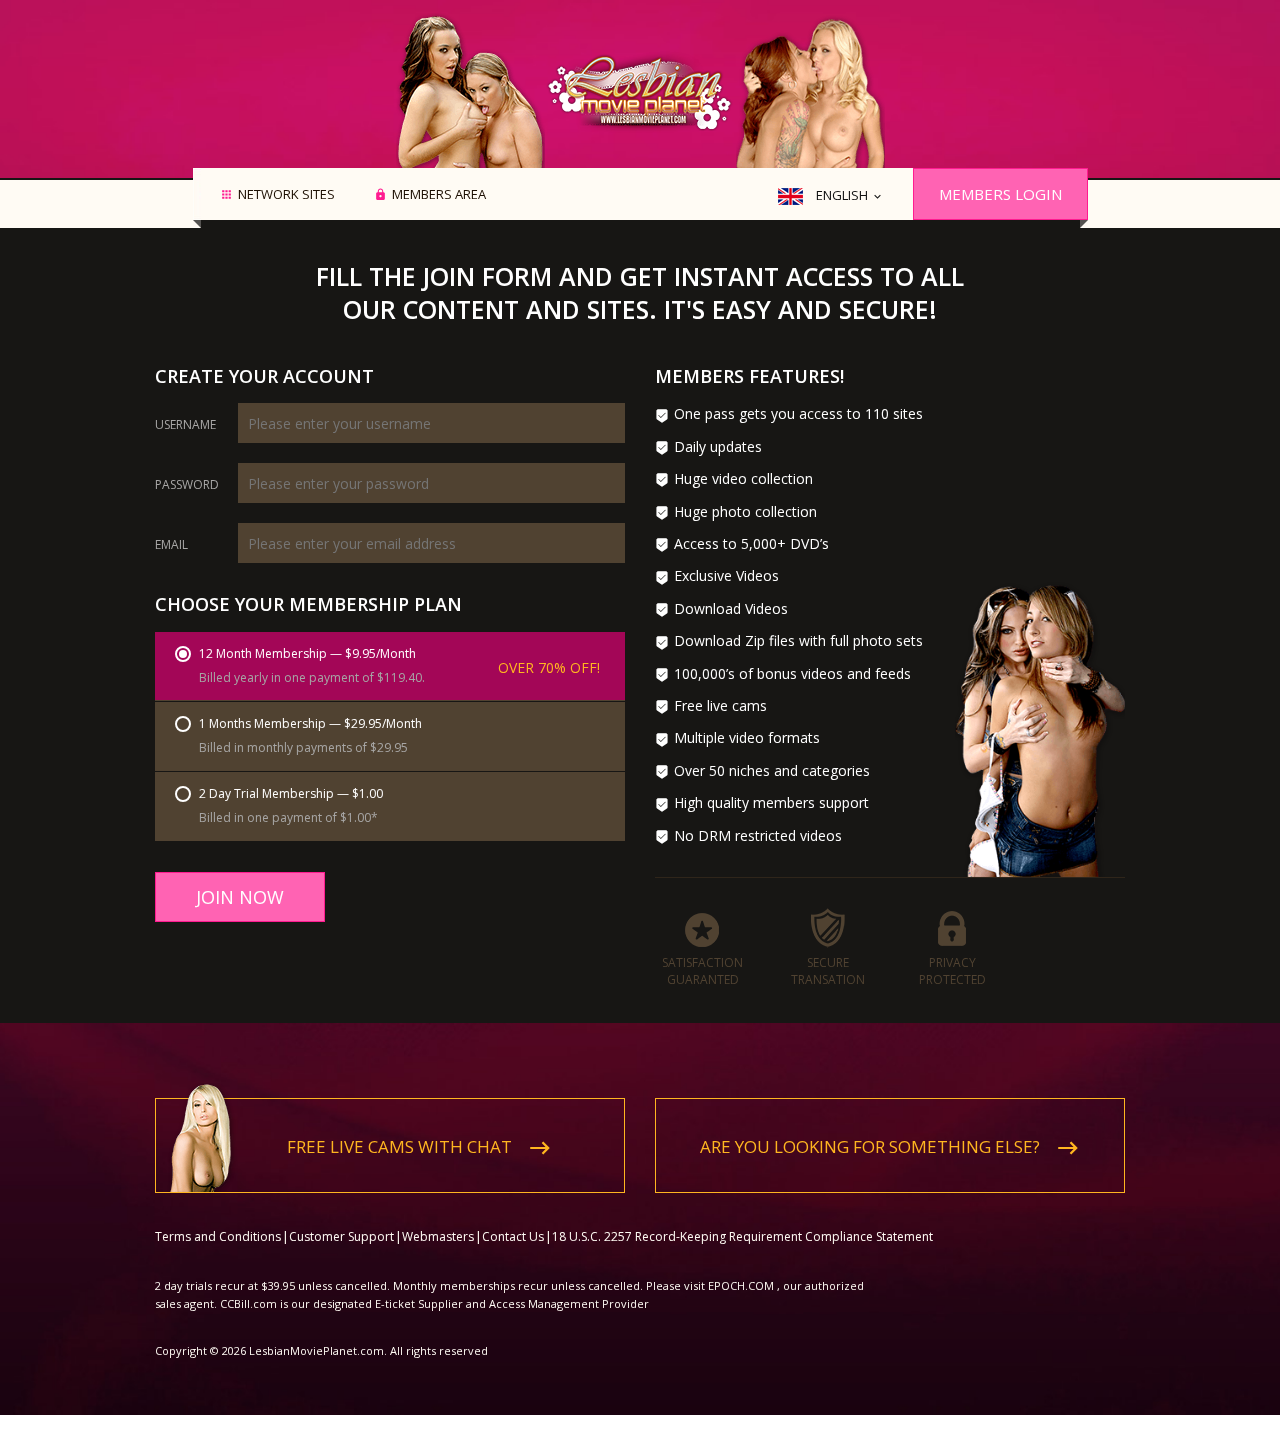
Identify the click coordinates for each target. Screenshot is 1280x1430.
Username (185, 425)
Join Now (240, 897)
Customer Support (341, 1236)
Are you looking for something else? (870, 1146)
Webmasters (438, 1236)
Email (171, 545)
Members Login (1000, 194)
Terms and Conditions (218, 1236)
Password (187, 485)
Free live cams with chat (399, 1146)
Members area (439, 195)
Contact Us (513, 1236)
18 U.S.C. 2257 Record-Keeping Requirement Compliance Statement (742, 1236)
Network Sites (286, 195)
